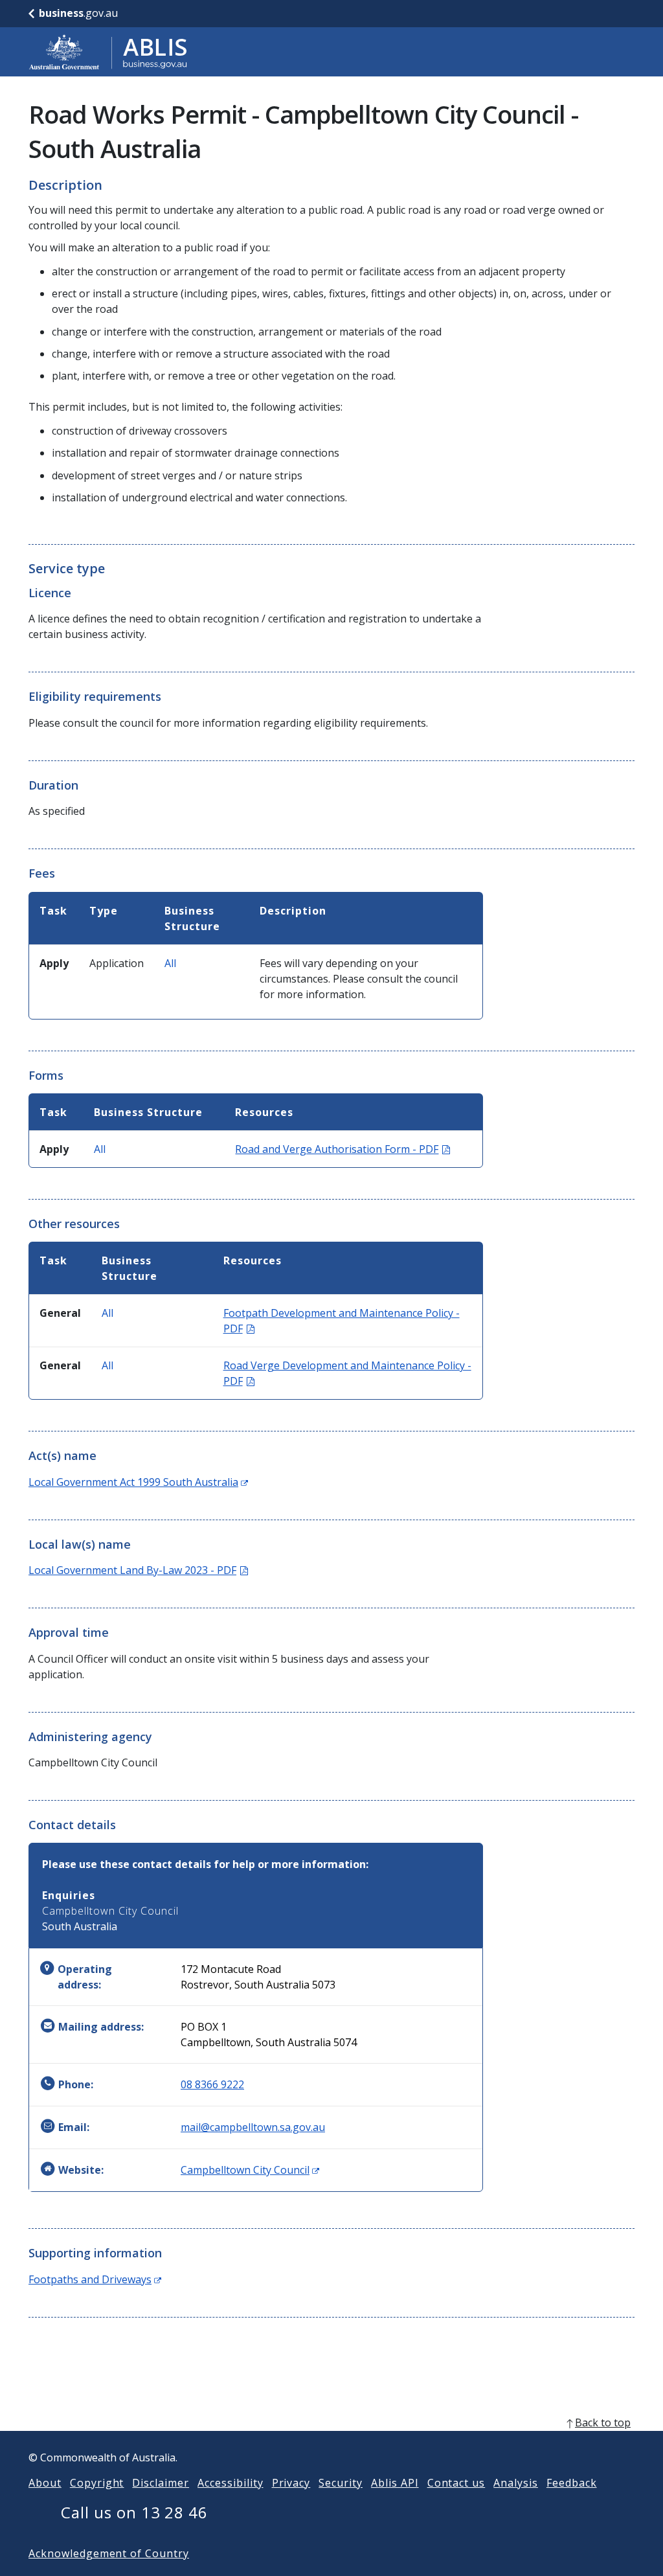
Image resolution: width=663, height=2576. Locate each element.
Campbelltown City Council (250, 2170)
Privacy (291, 2483)
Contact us (456, 2483)
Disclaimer (161, 2483)
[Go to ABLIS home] (108, 52)
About (45, 2483)
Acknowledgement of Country (109, 2553)
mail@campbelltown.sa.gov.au (253, 2127)
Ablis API (395, 2483)
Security (341, 2483)
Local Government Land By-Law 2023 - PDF (138, 1570)
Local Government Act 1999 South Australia (138, 1482)
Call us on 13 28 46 (134, 2512)
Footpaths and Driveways (95, 2279)
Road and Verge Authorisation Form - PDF (343, 1149)
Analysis (516, 2483)
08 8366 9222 (212, 2084)
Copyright (97, 2483)
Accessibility (230, 2483)
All (170, 963)
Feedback (572, 2483)
